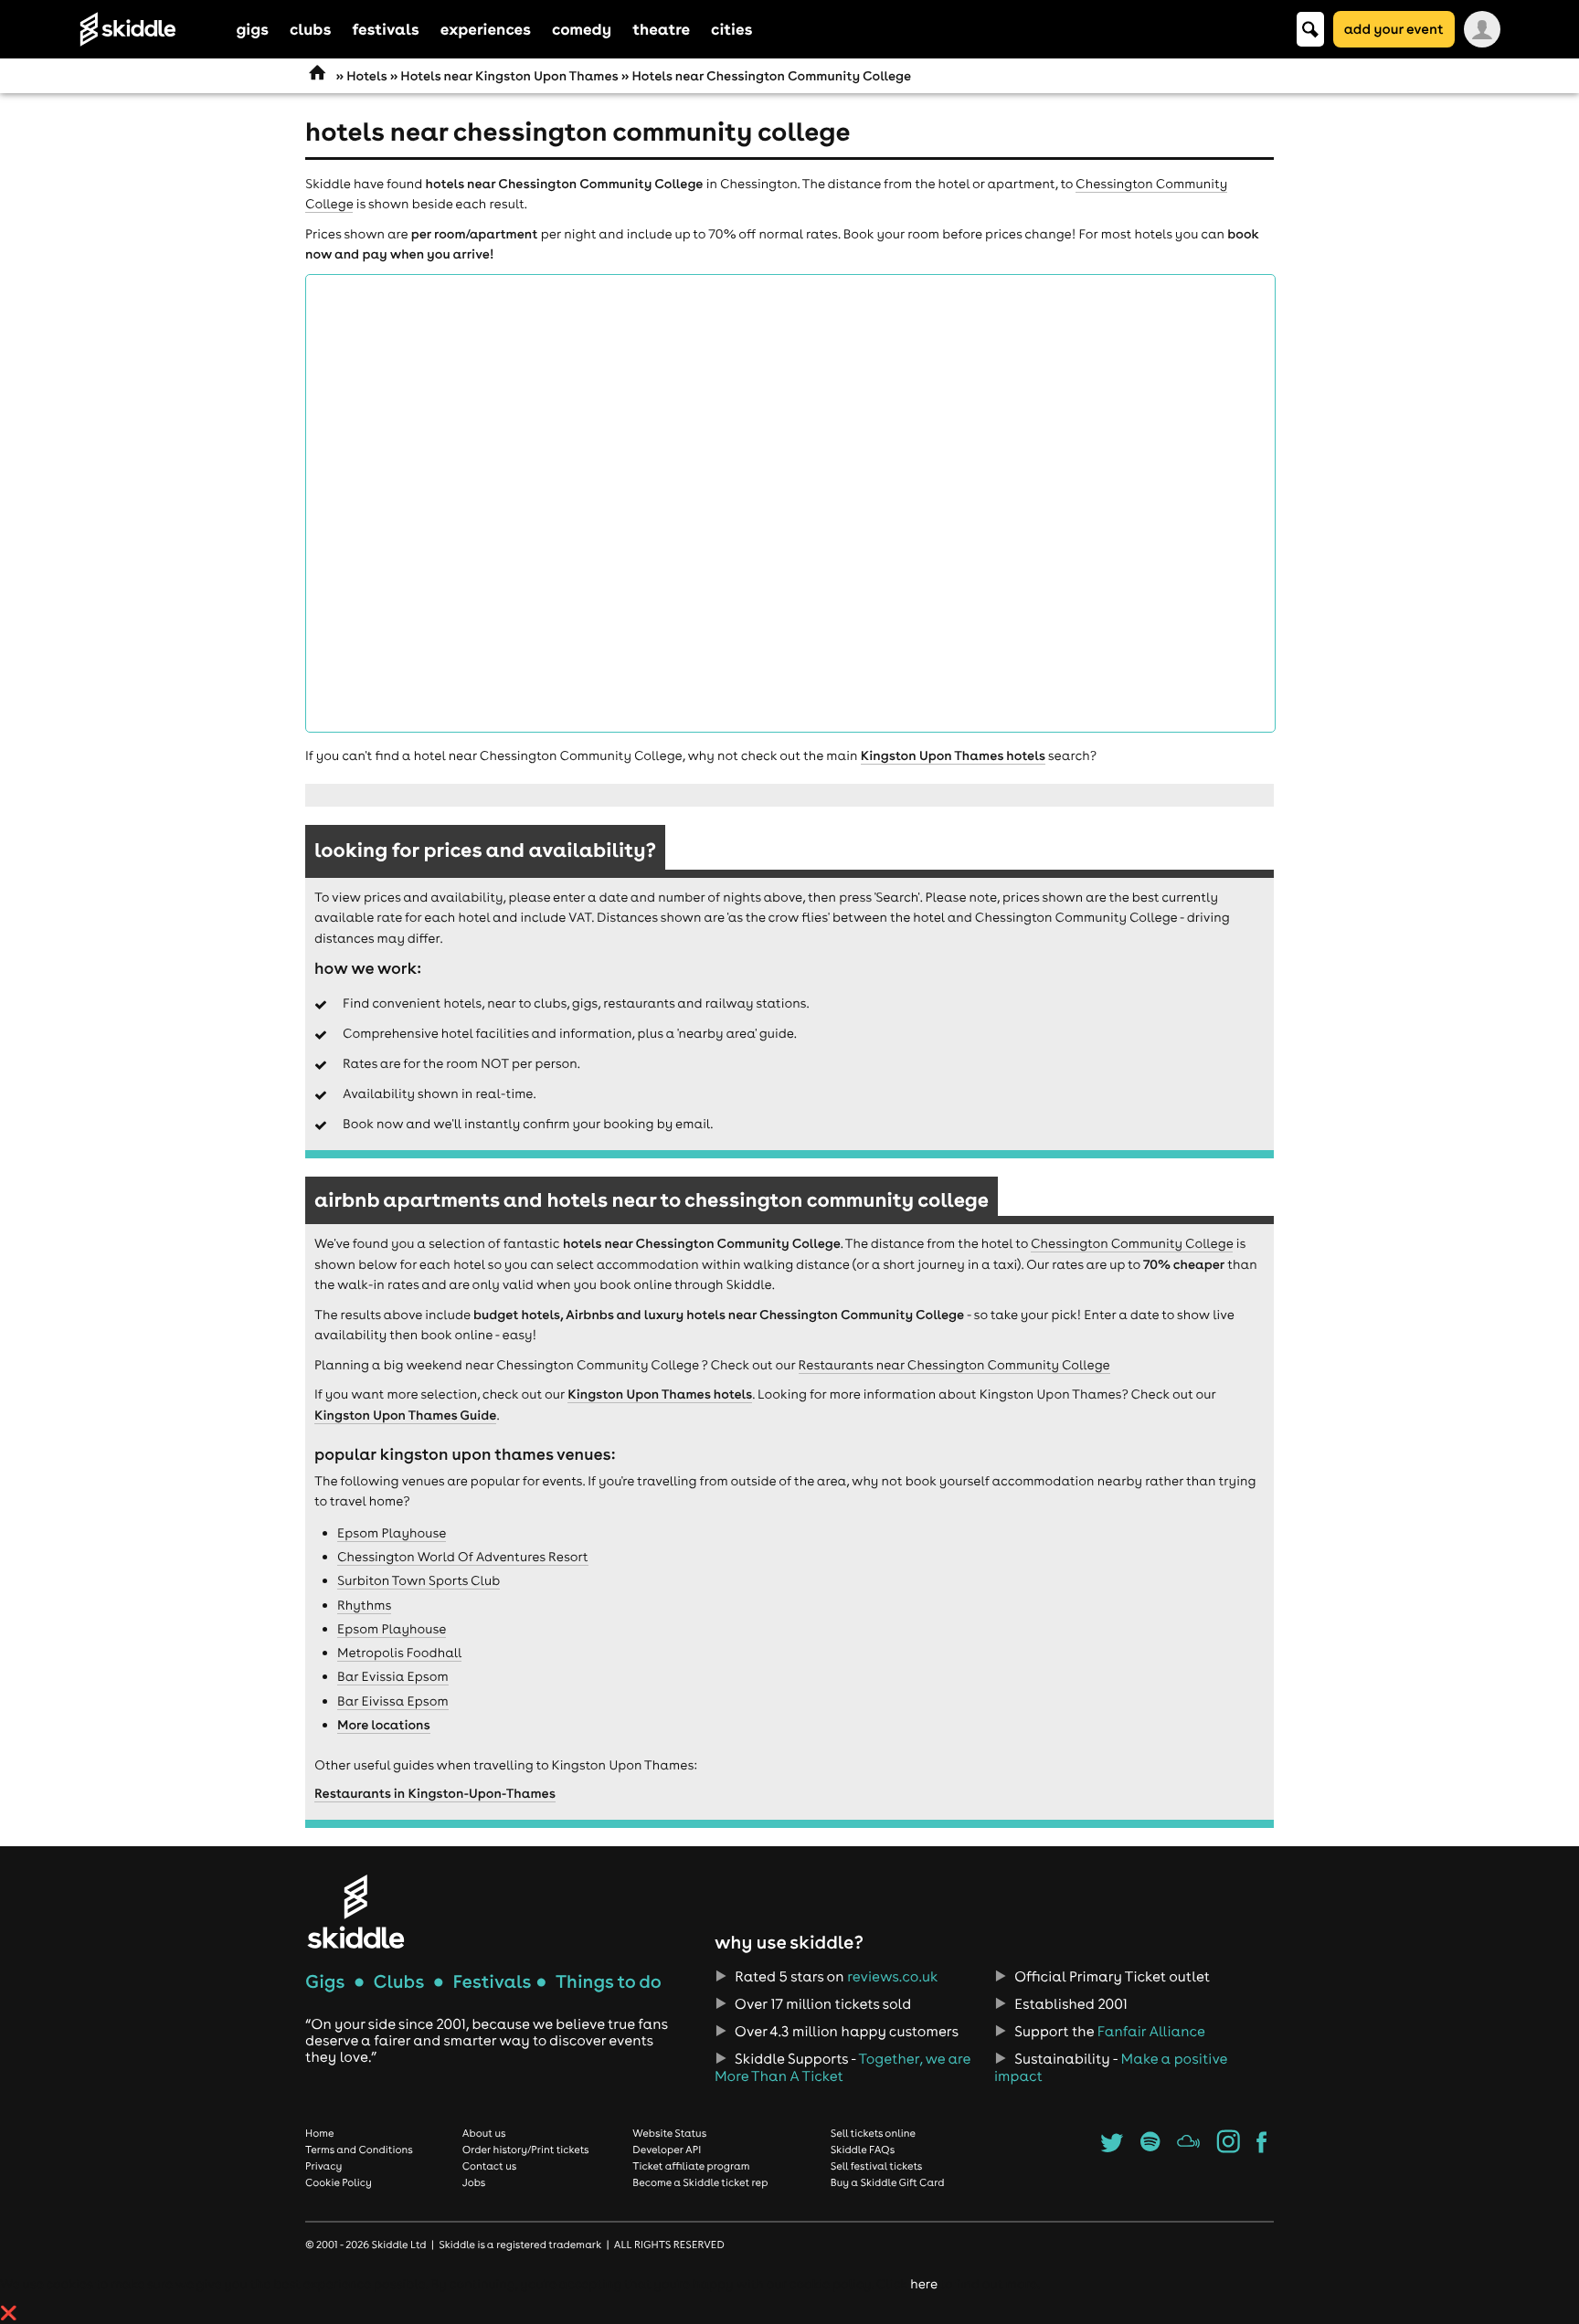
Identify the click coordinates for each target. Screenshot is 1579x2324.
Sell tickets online (873, 2133)
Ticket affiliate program (691, 2166)
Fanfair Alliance (1151, 2032)
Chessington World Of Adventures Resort (463, 1557)
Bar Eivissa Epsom (393, 1701)
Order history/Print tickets (526, 2150)
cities (731, 29)
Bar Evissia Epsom (393, 1676)
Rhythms (364, 1605)
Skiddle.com (152, 29)
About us (484, 2133)
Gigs (325, 1982)
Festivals (492, 1982)
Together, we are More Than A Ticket (842, 2067)
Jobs (474, 2182)
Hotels (366, 76)
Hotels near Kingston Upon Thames (509, 76)
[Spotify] (1150, 2148)
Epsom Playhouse (392, 1533)
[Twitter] (1112, 2148)
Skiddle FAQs (863, 2150)
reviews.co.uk (892, 1977)
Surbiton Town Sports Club (419, 1580)
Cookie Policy (339, 2182)
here (923, 2284)
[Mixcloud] (1188, 2148)
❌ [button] (9, 2313)
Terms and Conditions (359, 2150)
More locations (384, 1725)
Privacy (323, 2166)
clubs (310, 29)
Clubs (399, 1982)
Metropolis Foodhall (399, 1653)
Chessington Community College (1132, 1243)
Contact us (490, 2166)
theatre (661, 29)
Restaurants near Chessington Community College (954, 1365)
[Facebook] (1261, 2148)
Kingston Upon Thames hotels (953, 755)
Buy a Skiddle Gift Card (888, 2182)
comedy (582, 29)
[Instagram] (1229, 2148)
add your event (1394, 29)
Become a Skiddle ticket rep (700, 2182)
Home (320, 2133)
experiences (486, 29)
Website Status (669, 2133)
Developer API (667, 2150)
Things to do (609, 1982)
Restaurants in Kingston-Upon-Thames (435, 1793)
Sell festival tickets (876, 2166)
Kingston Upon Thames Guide (405, 1415)
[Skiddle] (355, 1912)
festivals (385, 29)
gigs (252, 29)
